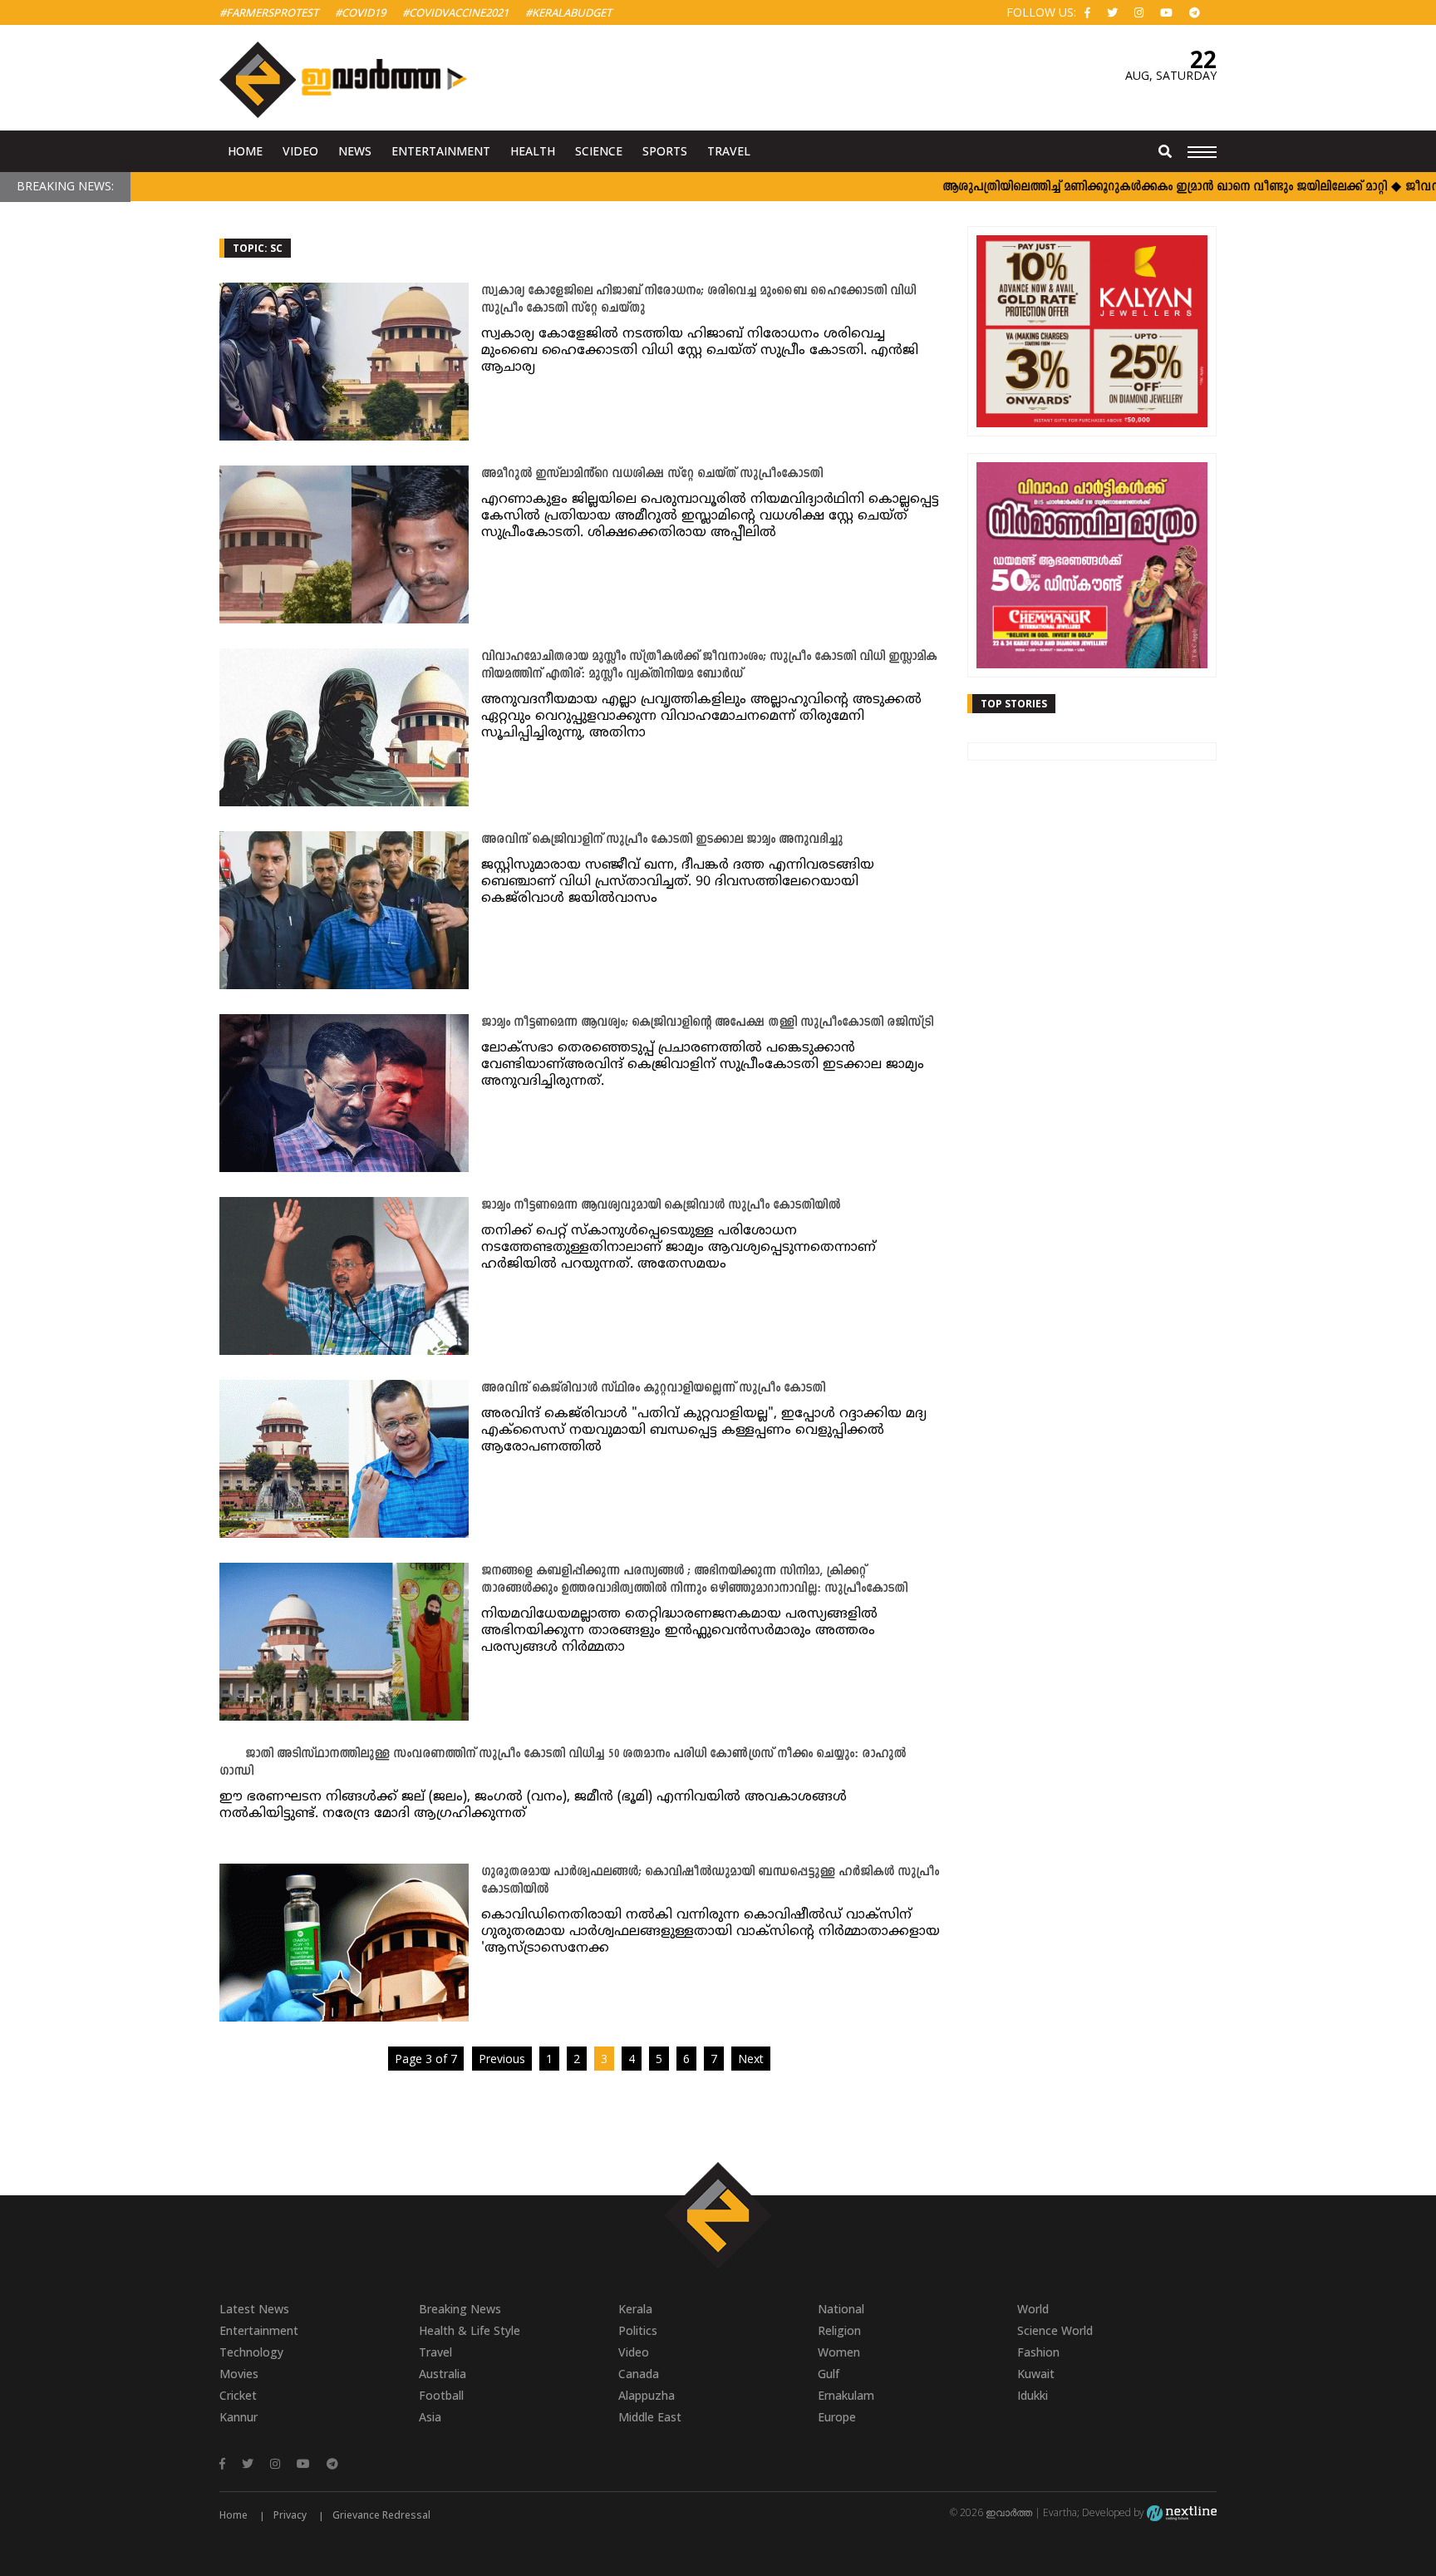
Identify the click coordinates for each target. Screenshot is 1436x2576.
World (1033, 2309)
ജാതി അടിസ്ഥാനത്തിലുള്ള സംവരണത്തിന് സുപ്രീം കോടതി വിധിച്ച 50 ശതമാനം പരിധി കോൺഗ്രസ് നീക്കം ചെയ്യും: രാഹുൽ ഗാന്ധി (563, 1763)
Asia (430, 2417)
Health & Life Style (470, 2330)
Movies (239, 2374)
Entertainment (441, 151)
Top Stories (1014, 704)
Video (300, 151)
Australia (443, 2374)
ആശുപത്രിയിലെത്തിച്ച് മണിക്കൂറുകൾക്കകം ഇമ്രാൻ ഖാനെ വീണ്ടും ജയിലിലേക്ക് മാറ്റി (1112, 187)
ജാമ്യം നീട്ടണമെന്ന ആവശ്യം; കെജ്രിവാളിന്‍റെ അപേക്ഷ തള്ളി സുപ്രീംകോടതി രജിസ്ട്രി (707, 1023)
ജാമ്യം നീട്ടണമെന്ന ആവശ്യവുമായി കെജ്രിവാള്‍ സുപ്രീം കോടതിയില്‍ (661, 1206)
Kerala (635, 2309)
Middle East (650, 2417)
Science (599, 151)
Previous (502, 2059)
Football (441, 2395)
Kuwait (1036, 2374)
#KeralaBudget (568, 12)
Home (245, 151)
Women (839, 2352)
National (841, 2309)
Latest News (254, 2309)
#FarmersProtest (269, 12)
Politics (638, 2330)
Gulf (829, 2374)
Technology (251, 2352)
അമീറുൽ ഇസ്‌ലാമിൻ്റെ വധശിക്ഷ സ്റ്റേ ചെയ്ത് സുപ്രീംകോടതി (652, 474)
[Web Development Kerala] (1182, 2512)
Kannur (239, 2417)
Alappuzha (647, 2395)
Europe (837, 2417)
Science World (1055, 2330)
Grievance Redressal (381, 2515)
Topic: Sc (258, 248)
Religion (839, 2330)
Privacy (290, 2515)
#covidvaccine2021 (455, 12)
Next (751, 2059)
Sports (665, 151)
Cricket (238, 2395)
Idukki (1033, 2395)
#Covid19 (360, 12)
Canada (639, 2374)
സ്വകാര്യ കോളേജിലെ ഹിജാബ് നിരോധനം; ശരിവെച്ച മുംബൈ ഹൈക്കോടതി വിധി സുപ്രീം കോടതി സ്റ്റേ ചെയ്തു (698, 300)
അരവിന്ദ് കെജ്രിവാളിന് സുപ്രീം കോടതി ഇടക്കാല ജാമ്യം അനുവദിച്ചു (662, 840)
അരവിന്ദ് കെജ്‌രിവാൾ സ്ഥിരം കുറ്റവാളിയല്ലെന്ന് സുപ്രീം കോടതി (653, 1389)
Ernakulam (846, 2395)
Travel (729, 151)
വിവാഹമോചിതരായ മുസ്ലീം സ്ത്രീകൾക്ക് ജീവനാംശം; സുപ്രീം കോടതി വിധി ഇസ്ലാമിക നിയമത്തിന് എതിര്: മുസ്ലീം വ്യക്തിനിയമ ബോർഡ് (709, 666)
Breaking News (460, 2309)
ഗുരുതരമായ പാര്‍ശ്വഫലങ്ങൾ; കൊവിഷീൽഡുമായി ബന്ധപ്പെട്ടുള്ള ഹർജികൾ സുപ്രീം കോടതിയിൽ (710, 1881)
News (355, 151)
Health (533, 151)
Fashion (1038, 2352)
